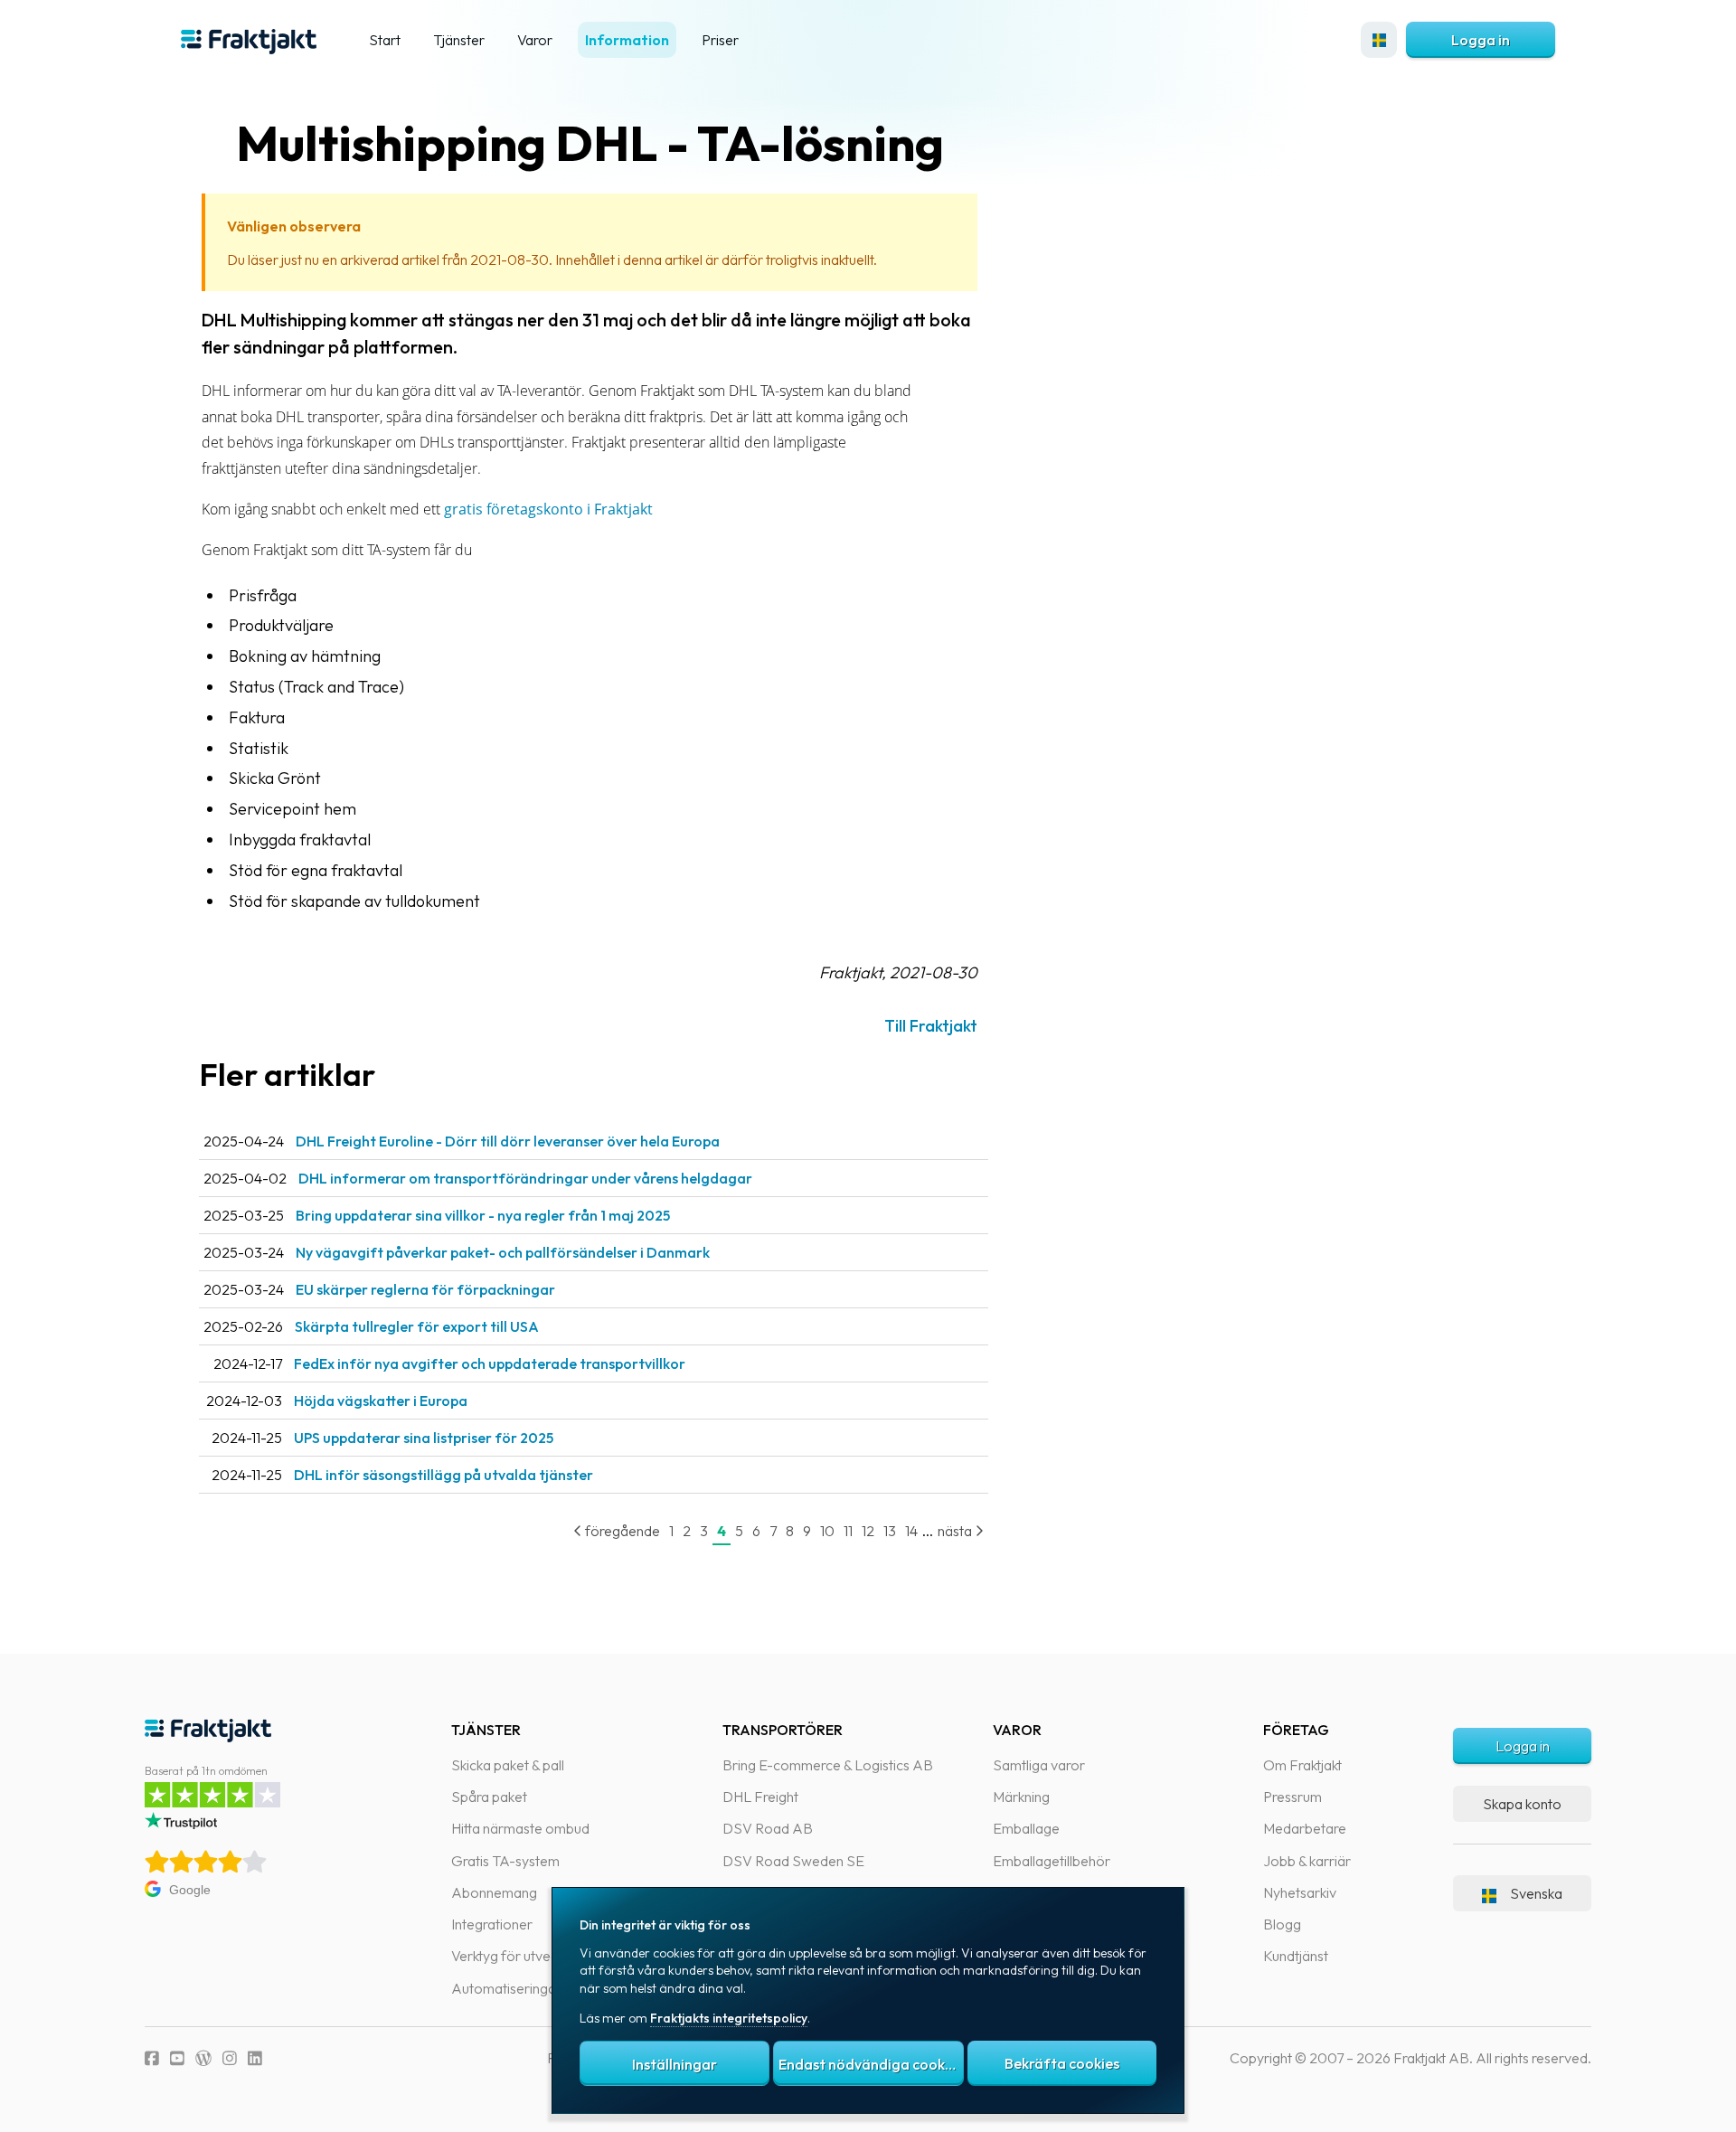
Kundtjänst (1296, 1956)
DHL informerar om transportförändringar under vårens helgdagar (525, 1178)
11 (848, 1531)
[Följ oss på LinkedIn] (255, 2058)
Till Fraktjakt (931, 1026)
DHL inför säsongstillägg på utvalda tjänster (443, 1475)
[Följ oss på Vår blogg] (203, 2058)
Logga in (1481, 40)
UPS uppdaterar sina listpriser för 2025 (424, 1438)
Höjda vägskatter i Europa (381, 1401)
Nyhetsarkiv (1300, 1892)
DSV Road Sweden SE (793, 1861)
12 (868, 1531)
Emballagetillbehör (1052, 1861)
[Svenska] (1379, 40)
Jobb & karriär (1307, 1861)
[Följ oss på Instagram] (230, 2058)
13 (890, 1531)
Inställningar (675, 2064)
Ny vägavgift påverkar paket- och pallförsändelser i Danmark (503, 1252)
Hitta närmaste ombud (520, 1828)
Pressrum (1293, 1797)
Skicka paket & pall (508, 1765)
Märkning (1021, 1797)
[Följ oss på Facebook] (152, 2058)
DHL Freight (760, 1797)
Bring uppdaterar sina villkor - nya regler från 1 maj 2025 (483, 1215)
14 (911, 1531)
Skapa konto (1522, 1804)
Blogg (1282, 1924)
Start (385, 40)
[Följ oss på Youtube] (177, 2058)
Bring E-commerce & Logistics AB (828, 1765)
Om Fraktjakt (1302, 1765)
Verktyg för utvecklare (519, 1956)
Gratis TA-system (505, 1861)
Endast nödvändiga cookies (871, 2064)
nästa (956, 1531)
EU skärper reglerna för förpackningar (425, 1289)
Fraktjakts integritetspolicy (729, 2018)
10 (827, 1531)
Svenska (1536, 1893)
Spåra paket (489, 1797)
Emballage (1026, 1828)
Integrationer (492, 1924)
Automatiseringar (506, 1988)
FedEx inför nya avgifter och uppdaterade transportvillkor (490, 1363)
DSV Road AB (768, 1828)
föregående (621, 1531)
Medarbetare (1305, 1828)
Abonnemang (494, 1892)
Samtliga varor (1039, 1765)
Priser (720, 40)
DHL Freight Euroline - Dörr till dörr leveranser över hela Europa (508, 1141)
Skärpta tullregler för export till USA (417, 1326)
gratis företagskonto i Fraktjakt (548, 509)
